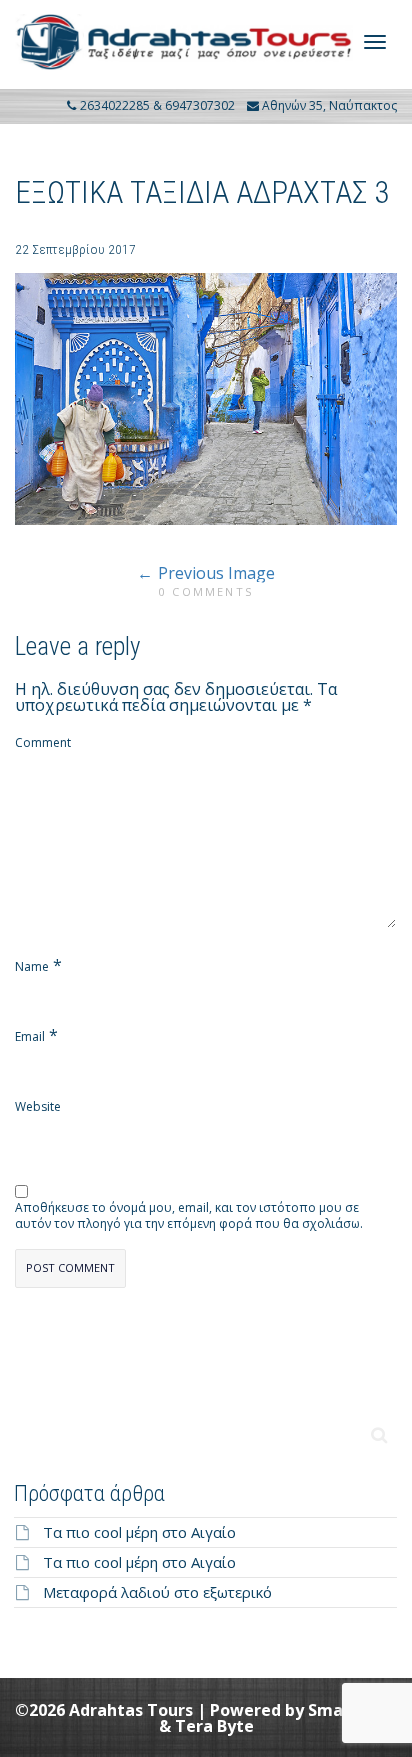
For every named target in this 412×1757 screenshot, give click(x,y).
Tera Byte (214, 1726)
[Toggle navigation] (375, 42)
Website (38, 1107)
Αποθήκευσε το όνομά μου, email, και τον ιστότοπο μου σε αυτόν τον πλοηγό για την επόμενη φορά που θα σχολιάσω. (189, 1216)
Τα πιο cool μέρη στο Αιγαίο (139, 1532)
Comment (43, 743)
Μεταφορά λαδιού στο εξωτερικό (157, 1592)
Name (32, 967)
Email (30, 1037)
